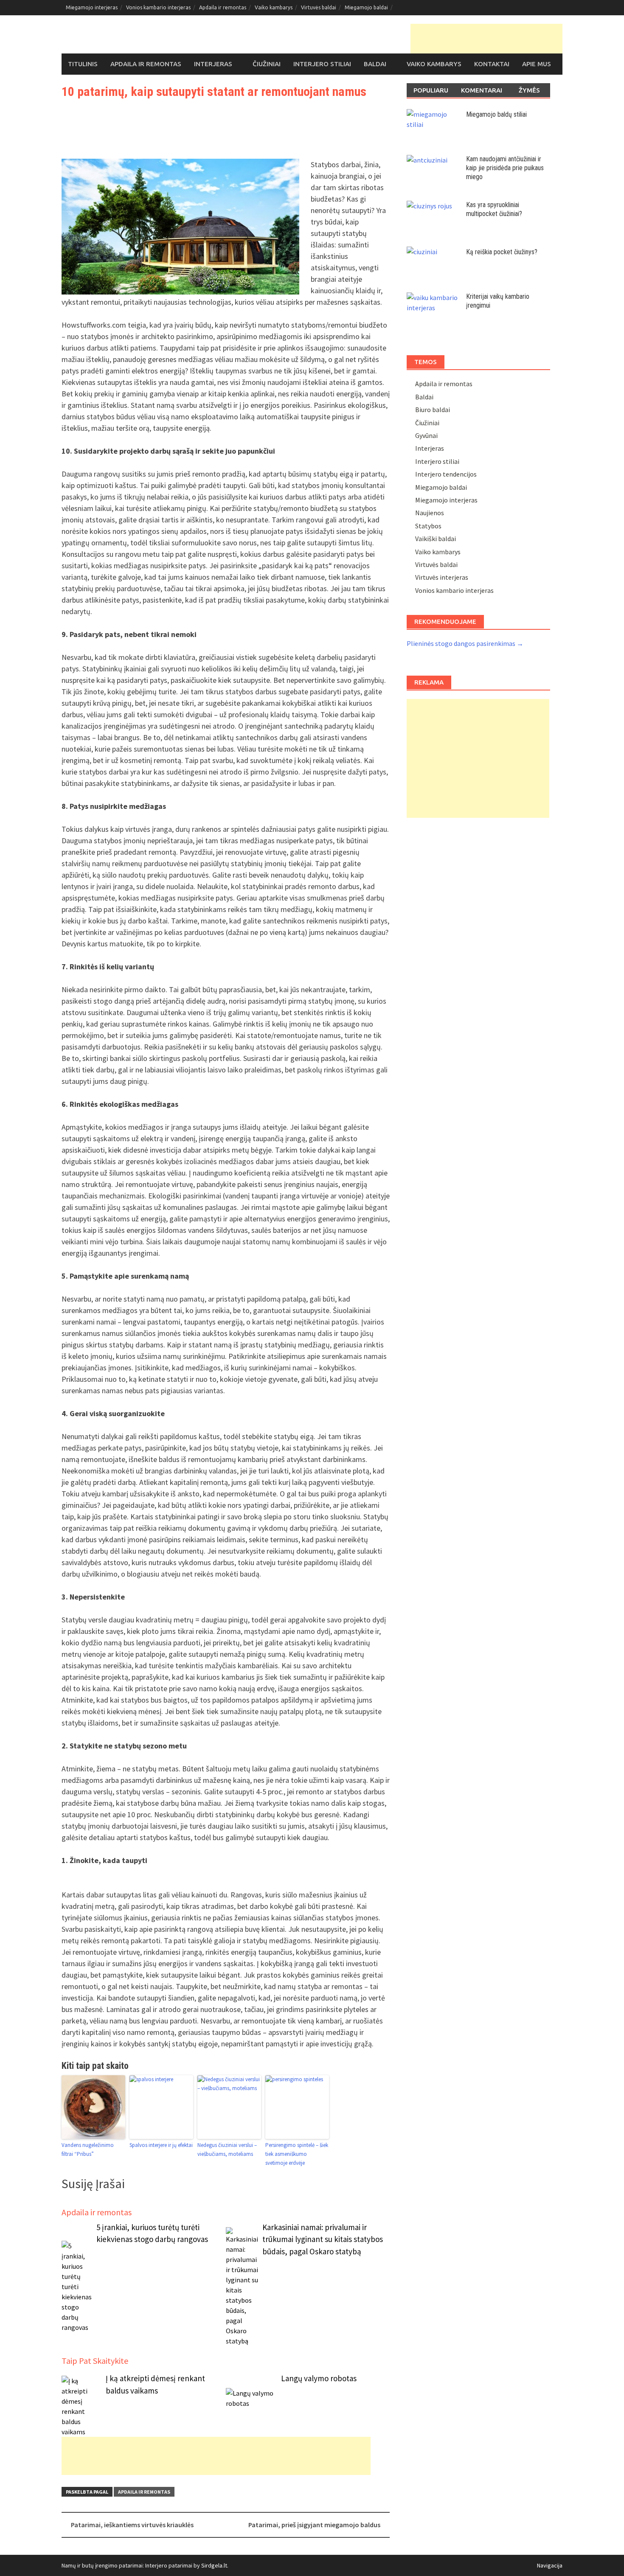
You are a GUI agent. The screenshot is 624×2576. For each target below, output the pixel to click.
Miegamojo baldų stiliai (496, 114)
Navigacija (550, 2565)
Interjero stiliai (322, 64)
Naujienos (430, 513)
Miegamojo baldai (366, 7)
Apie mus (537, 64)
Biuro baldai (433, 410)
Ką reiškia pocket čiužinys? (502, 252)
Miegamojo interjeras (92, 7)
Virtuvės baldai (319, 7)
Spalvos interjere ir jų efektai (161, 2145)
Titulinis (83, 64)
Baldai (375, 64)
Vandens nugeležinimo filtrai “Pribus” (88, 2149)
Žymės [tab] (529, 90)
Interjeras (213, 64)
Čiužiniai (267, 64)
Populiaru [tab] (431, 90)
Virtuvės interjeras (442, 577)
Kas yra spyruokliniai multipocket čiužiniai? (494, 209)
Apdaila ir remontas (223, 7)
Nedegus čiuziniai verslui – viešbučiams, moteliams (227, 2149)
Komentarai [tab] (482, 90)
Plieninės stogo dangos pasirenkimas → (465, 643)
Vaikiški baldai (436, 539)
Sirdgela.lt (214, 2565)
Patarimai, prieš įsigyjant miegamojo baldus (314, 2525)
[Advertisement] (486, 39)
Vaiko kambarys (274, 7)
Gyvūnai (426, 435)
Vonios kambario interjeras (158, 7)
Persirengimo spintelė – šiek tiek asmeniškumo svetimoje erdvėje (297, 2154)
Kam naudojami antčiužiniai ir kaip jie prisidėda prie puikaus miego (505, 168)
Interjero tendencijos (446, 474)
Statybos (428, 526)
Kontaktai (492, 64)
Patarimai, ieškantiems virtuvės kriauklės (132, 2525)
